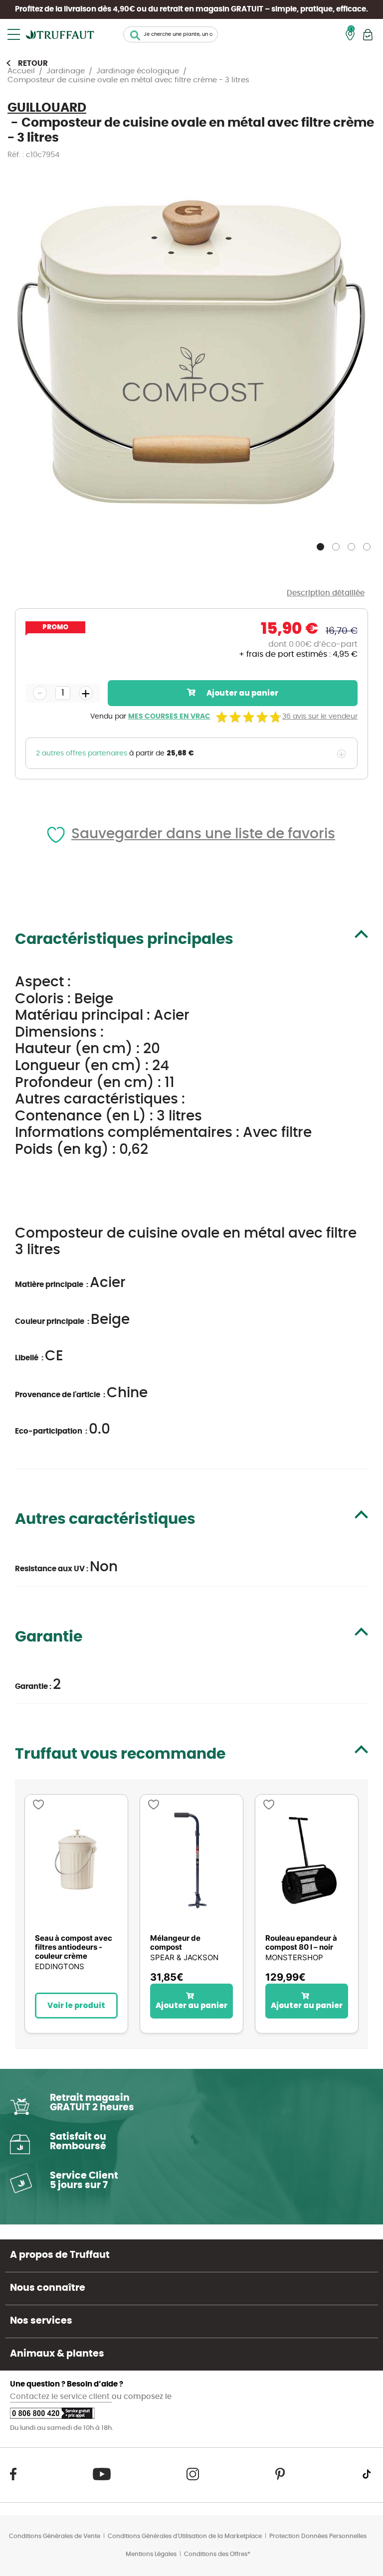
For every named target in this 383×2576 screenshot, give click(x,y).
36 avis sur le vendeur (320, 717)
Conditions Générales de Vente (55, 2536)
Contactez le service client (61, 2397)
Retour (33, 64)
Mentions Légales (151, 2554)
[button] (321, 545)
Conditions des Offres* (217, 2554)
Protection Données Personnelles (318, 2536)
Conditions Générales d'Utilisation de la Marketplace (185, 2536)
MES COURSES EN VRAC (169, 717)
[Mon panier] (368, 35)
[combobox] (171, 34)
